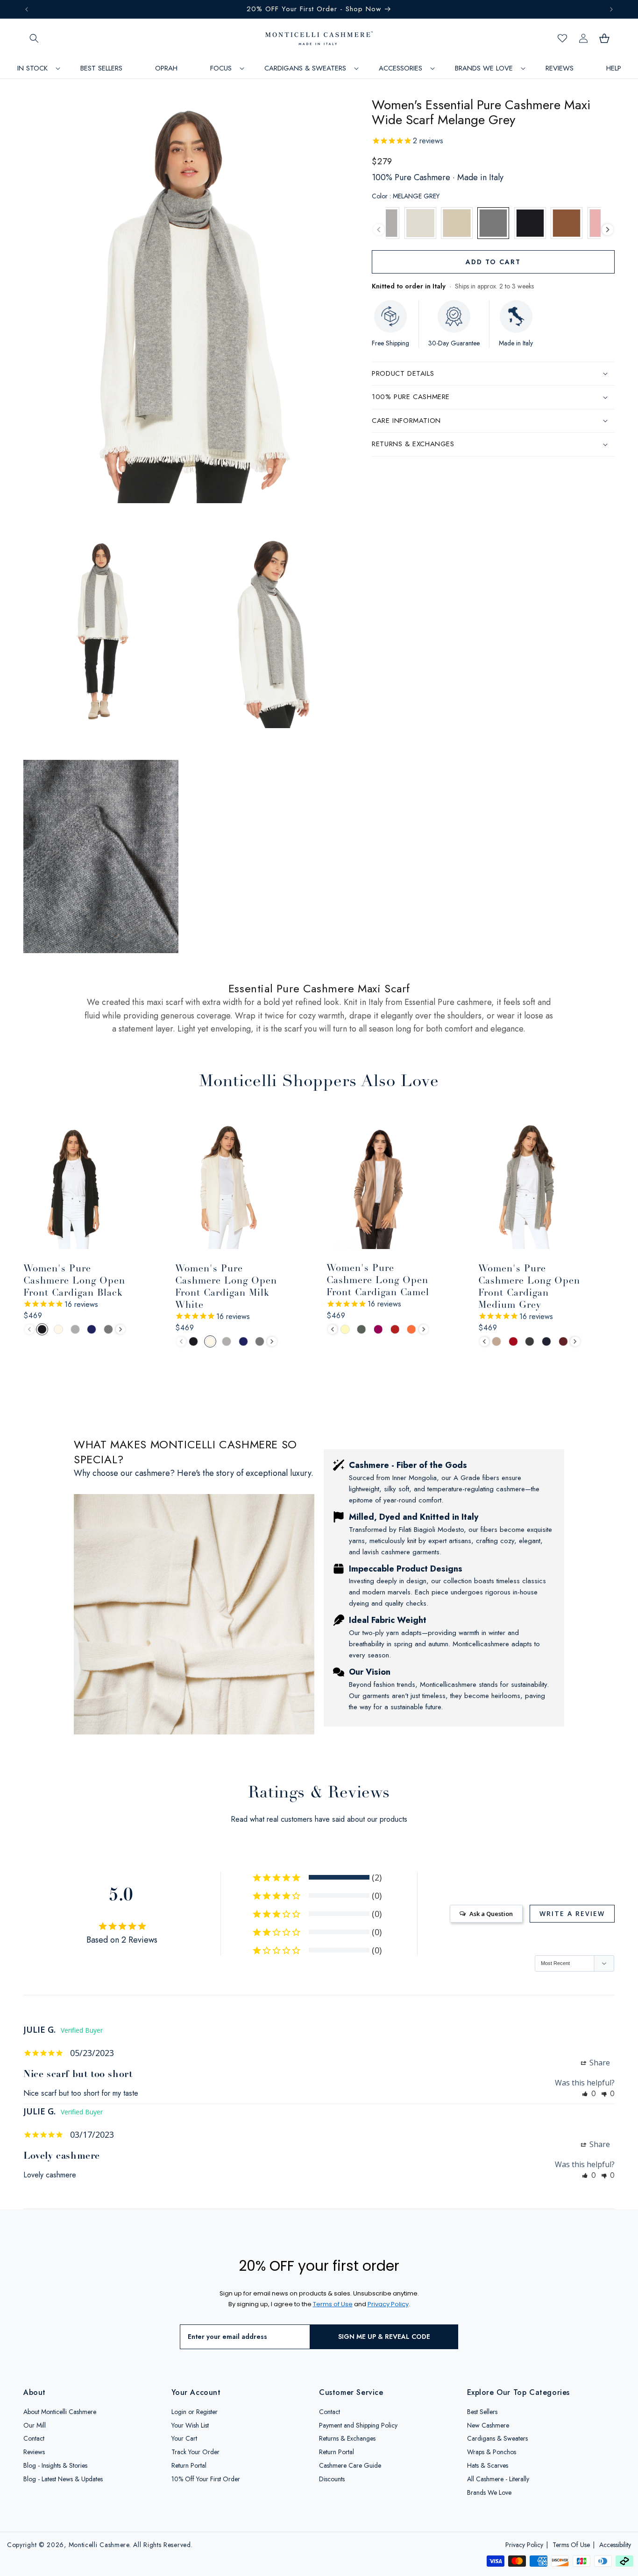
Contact (34, 2439)
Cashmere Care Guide (350, 2466)
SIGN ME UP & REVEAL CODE (384, 2337)
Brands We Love (489, 2492)
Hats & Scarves (488, 2466)
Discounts (332, 2479)
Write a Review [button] (572, 1913)
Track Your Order (195, 2452)
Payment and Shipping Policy (358, 2425)
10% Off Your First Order (206, 2479)
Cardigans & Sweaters (497, 2439)
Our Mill (35, 2425)
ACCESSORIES (401, 68)
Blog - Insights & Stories (55, 2466)
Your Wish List (190, 2425)
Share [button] (599, 2063)
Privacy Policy (524, 2545)
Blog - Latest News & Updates (63, 2479)
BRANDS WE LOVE (484, 68)
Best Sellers (482, 2412)
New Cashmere (488, 2425)
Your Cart (184, 2439)
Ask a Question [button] (491, 1914)
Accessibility (615, 2545)
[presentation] (379, 230)
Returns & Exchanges (347, 2439)
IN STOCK (32, 68)
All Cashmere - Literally (498, 2479)
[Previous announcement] (27, 9)
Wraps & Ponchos (492, 2452)
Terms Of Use (571, 2545)
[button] (34, 38)
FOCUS (221, 68)
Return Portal (189, 2466)
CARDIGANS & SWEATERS (305, 68)
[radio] (420, 223)
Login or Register (195, 2412)
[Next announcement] (611, 9)
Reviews (34, 2452)
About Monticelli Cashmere (60, 2412)
